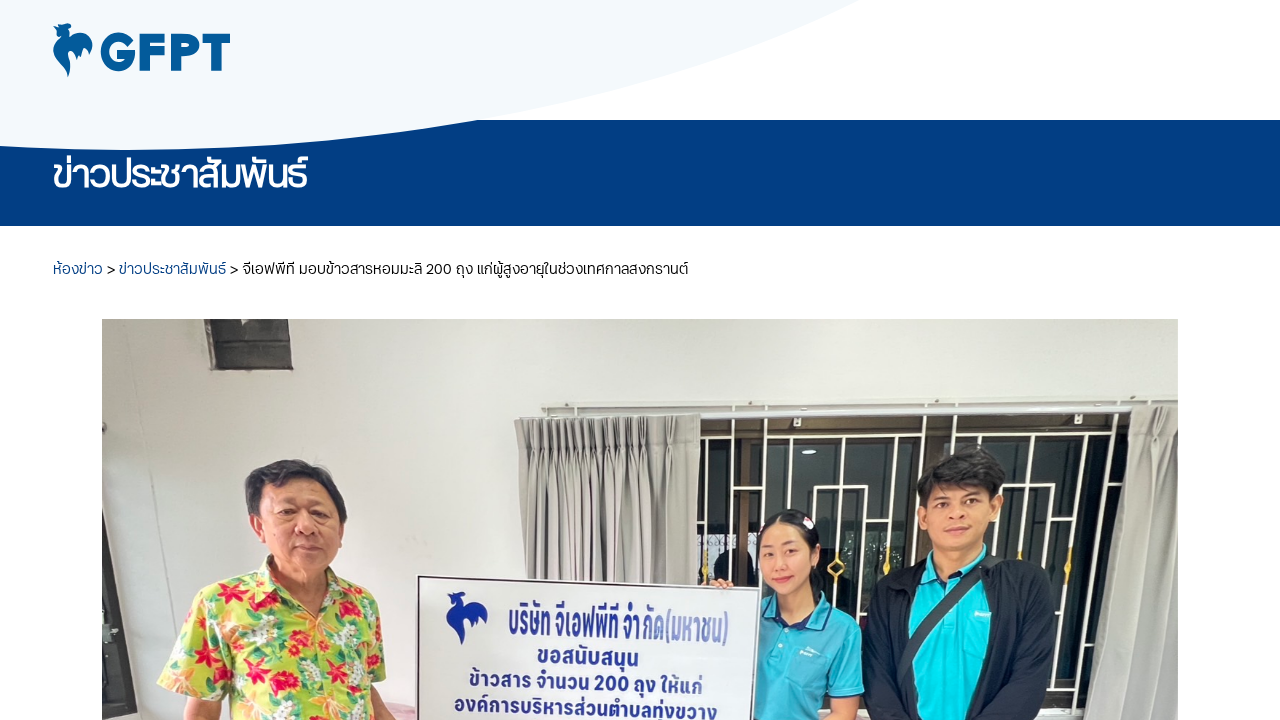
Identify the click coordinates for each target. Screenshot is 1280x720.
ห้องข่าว (80, 268)
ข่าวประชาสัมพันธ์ (174, 268)
